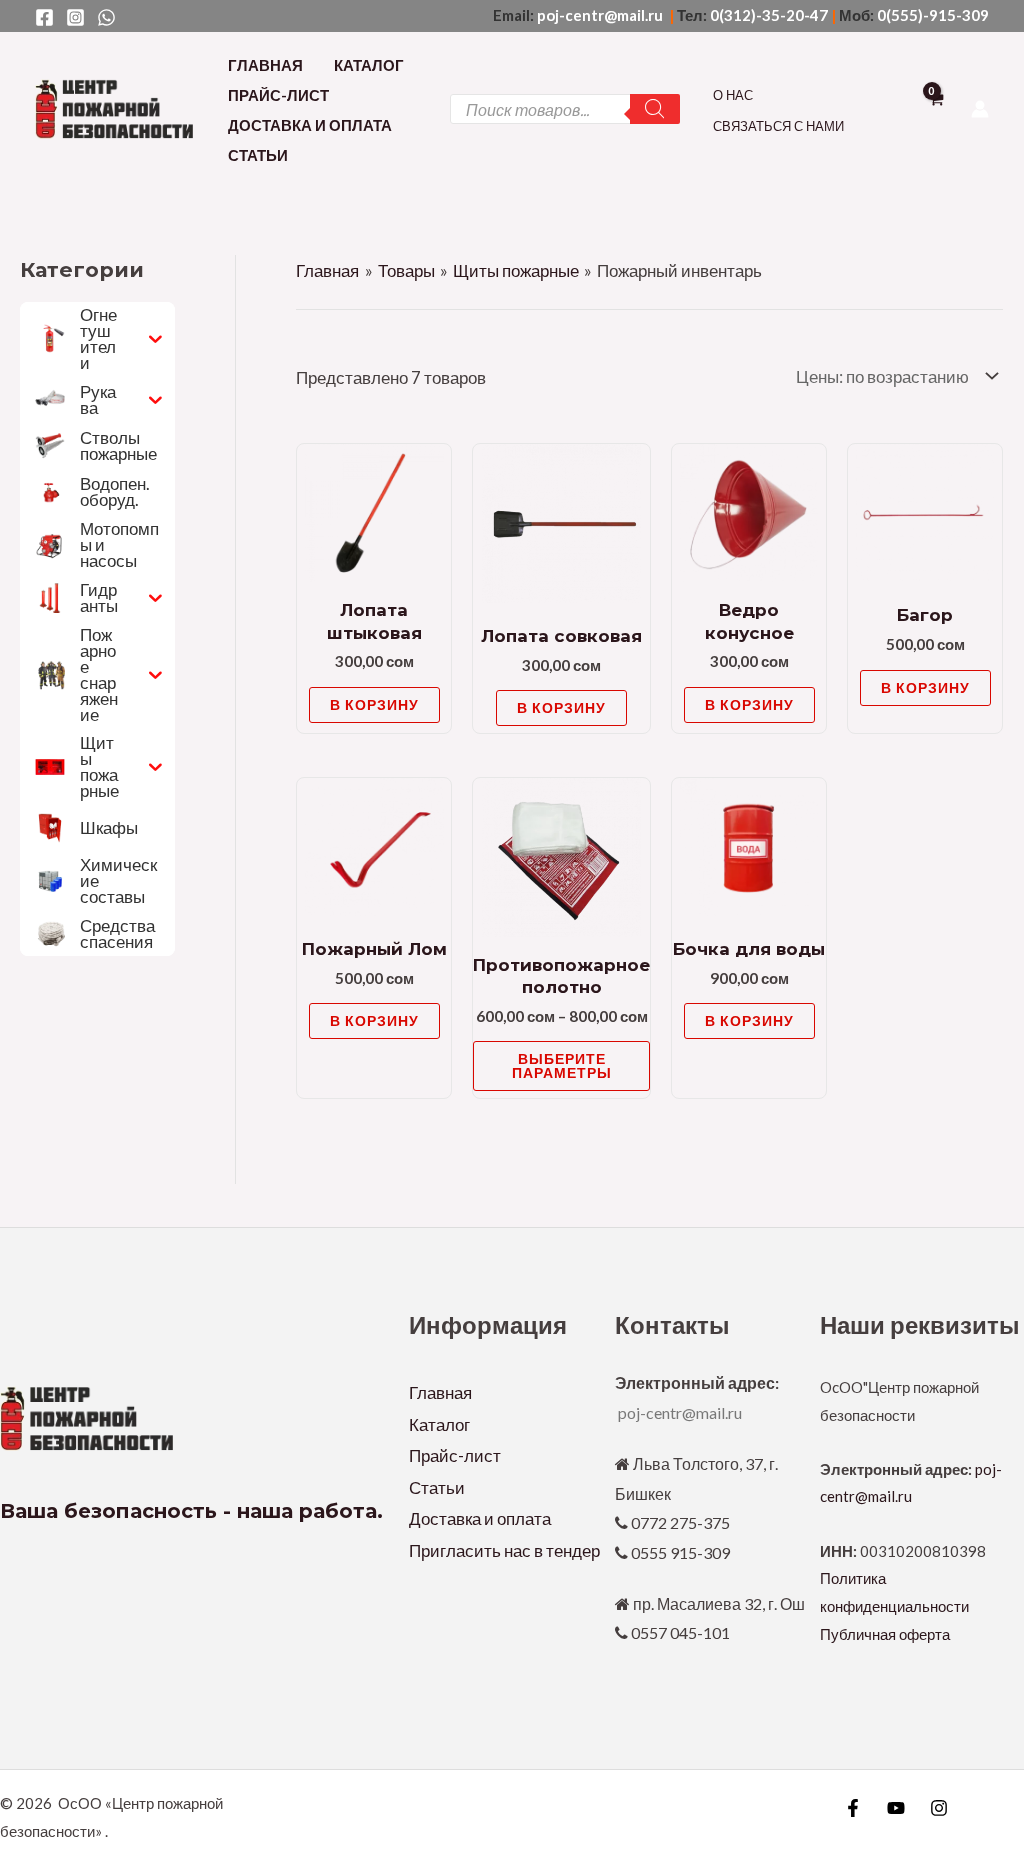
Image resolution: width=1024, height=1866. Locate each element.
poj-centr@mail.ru (601, 15)
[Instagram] (75, 17)
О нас (733, 95)
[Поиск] (655, 109)
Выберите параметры (562, 1065)
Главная (265, 65)
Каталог (369, 65)
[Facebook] (44, 17)
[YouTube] (896, 1808)
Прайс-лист (278, 95)
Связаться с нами (778, 126)
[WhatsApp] (106, 17)
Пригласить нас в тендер (504, 1550)
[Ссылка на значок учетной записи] (980, 109)
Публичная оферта (885, 1634)
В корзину (374, 704)
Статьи (258, 155)
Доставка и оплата (310, 125)
